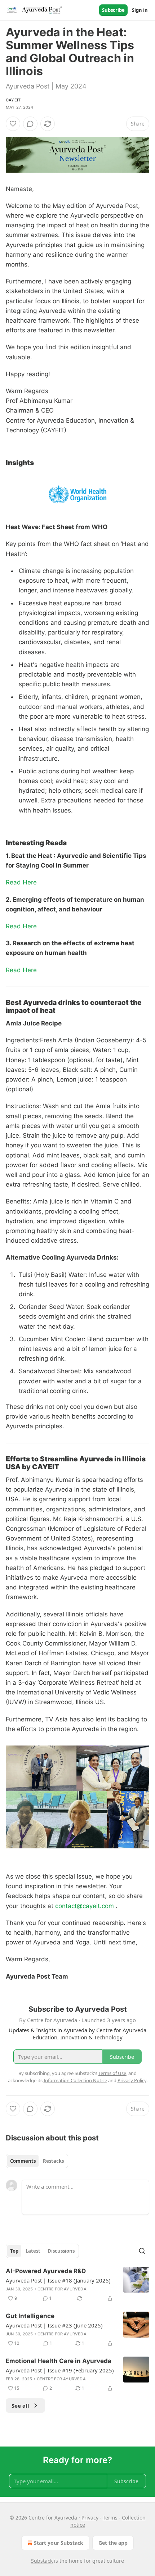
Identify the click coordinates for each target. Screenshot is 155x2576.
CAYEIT (13, 100)
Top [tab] (14, 2251)
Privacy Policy (132, 2080)
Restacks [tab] (53, 2161)
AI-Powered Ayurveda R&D (46, 2271)
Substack (42, 2561)
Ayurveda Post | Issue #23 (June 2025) (54, 2325)
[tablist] (37, 2161)
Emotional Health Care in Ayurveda (59, 2361)
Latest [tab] (33, 2251)
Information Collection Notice (75, 2080)
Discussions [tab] (61, 2251)
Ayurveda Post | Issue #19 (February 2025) (60, 2370)
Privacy (90, 2518)
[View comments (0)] (30, 124)
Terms (110, 2518)
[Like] (13, 124)
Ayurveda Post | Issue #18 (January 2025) (58, 2280)
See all (20, 2406)
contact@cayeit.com (85, 1906)
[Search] (142, 2251)
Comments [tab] (23, 2161)
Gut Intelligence (30, 2316)
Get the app (113, 2543)
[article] (77, 2285)
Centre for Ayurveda (62, 2289)
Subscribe (113, 10)
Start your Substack (59, 2543)
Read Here (21, 882)
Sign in (140, 10)
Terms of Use (112, 2073)
